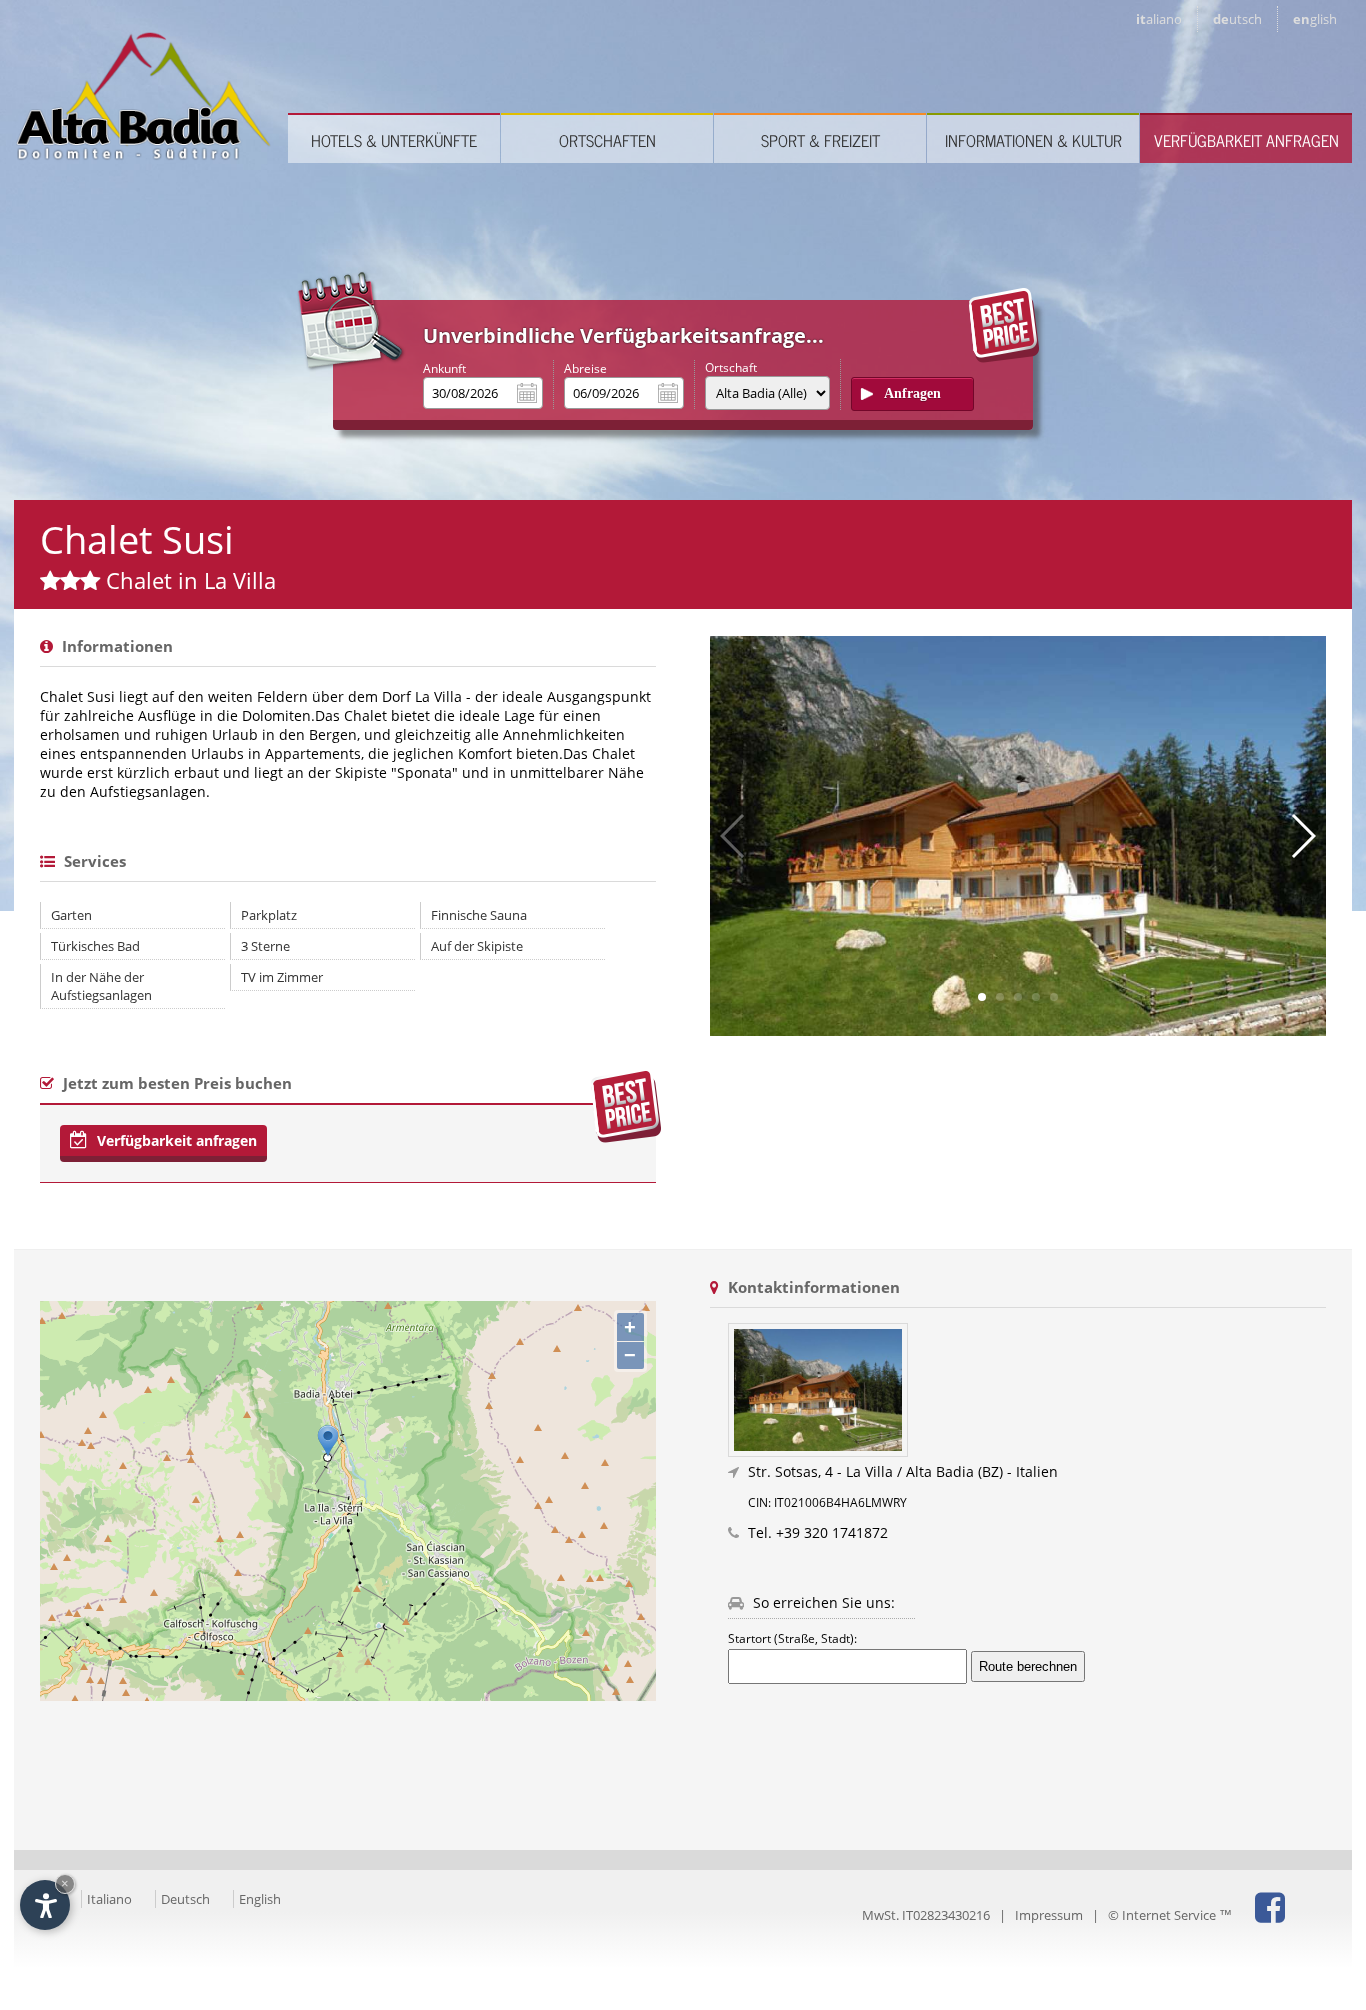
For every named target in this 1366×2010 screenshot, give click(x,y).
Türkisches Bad (95, 946)
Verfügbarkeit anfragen (1246, 140)
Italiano (109, 1899)
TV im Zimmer (282, 977)
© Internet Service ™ (1170, 1915)
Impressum (1049, 1915)
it (1159, 19)
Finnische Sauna (479, 915)
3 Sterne (265, 946)
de (1237, 19)
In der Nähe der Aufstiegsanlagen (101, 986)
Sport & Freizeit (820, 140)
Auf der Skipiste (477, 946)
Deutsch (185, 1899)
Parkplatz (269, 915)
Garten (71, 915)
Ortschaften (607, 140)
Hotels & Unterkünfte (394, 140)
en (1315, 19)
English (260, 1899)
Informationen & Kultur (1033, 140)
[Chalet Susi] (1027, 1390)
